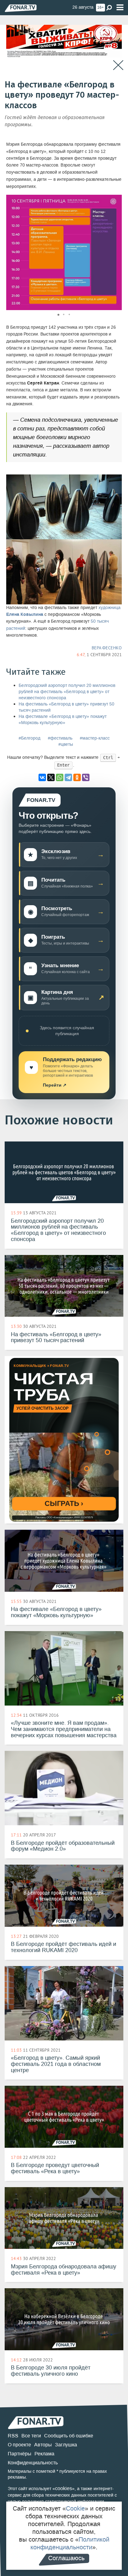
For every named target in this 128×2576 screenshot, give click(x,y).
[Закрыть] (118, 65)
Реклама (44, 2454)
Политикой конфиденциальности (70, 2543)
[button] (116, 200)
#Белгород (30, 738)
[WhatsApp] (60, 777)
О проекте (19, 2445)
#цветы (66, 744)
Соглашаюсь (66, 2558)
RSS (13, 2436)
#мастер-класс (95, 738)
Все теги (31, 2436)
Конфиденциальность (33, 2463)
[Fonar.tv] (21, 8)
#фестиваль (60, 738)
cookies (64, 2488)
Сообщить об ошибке (69, 2436)
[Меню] (120, 8)
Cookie (75, 2508)
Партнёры (20, 2454)
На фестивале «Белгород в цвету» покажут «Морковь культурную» (63, 720)
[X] (51, 777)
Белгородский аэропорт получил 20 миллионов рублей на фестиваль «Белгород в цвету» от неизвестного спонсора (67, 692)
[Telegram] (68, 777)
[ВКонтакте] (42, 777)
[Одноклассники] (77, 777)
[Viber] (86, 777)
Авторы (43, 2445)
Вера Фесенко (107, 648)
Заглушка (66, 2445)
